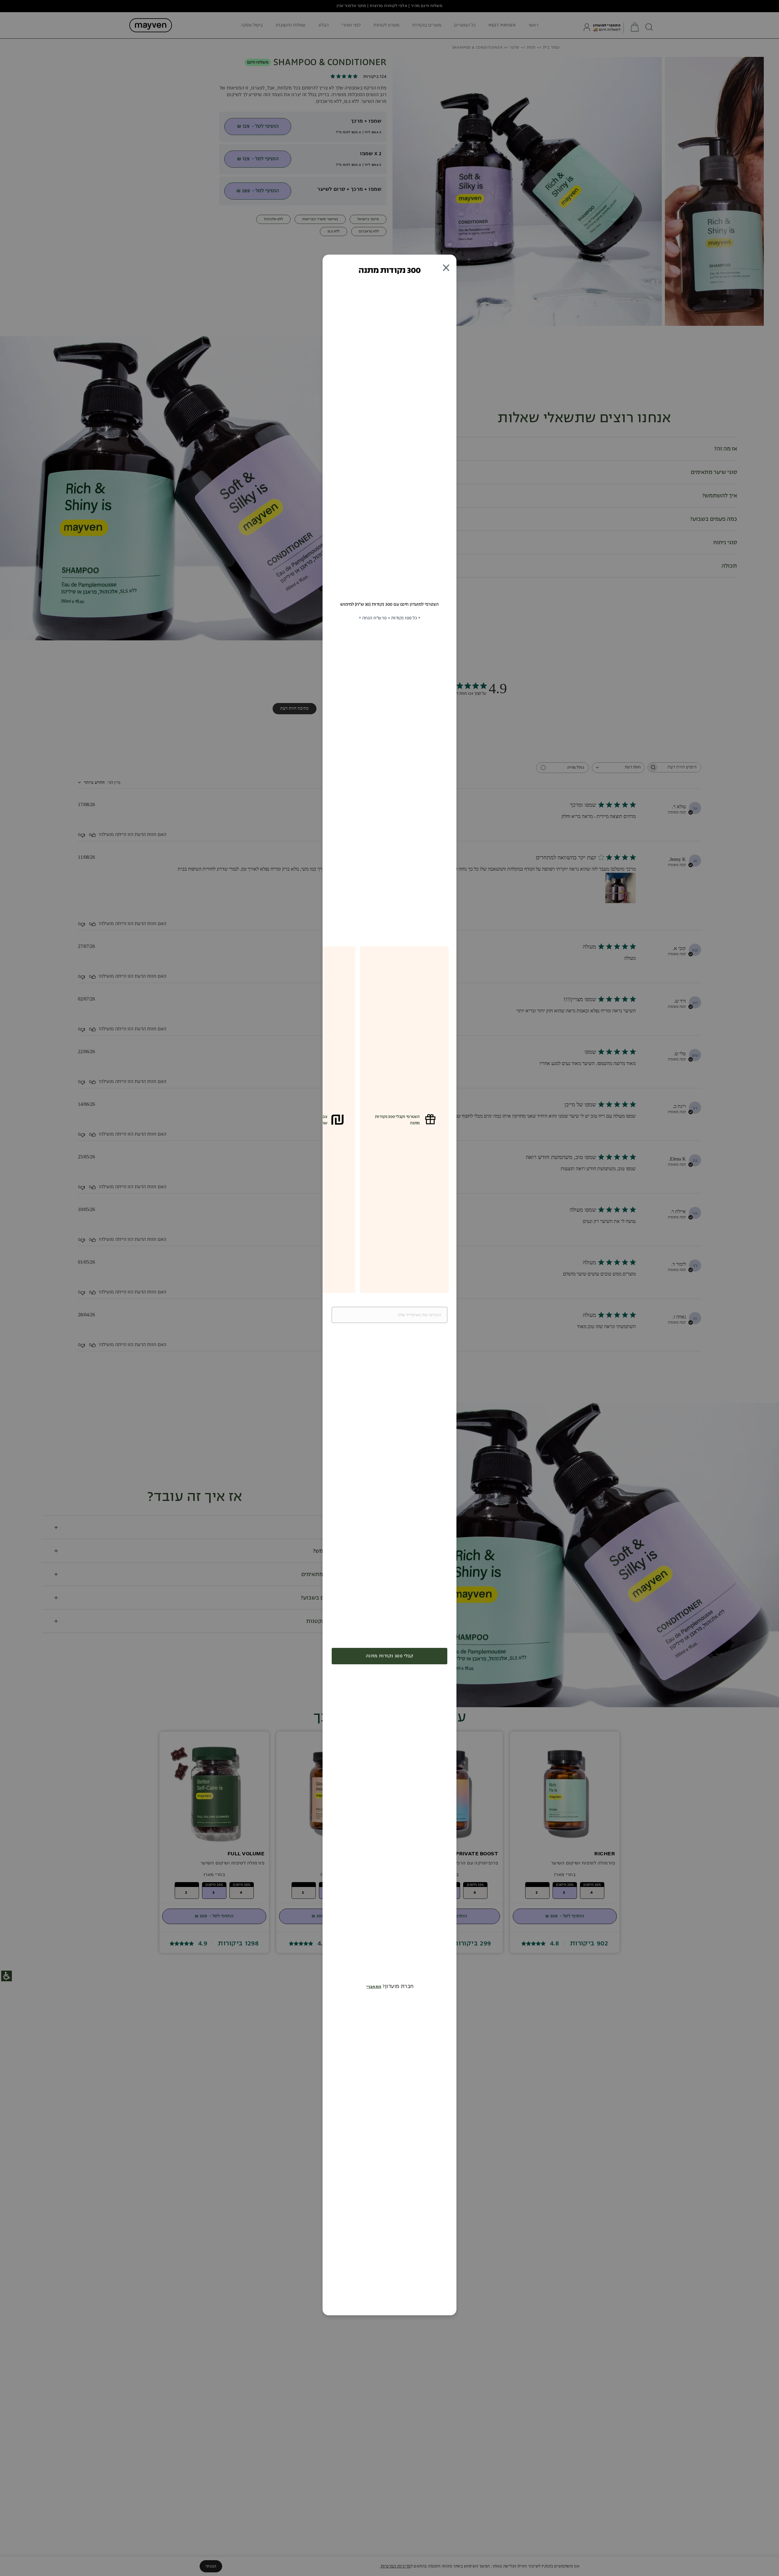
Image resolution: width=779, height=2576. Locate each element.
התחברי (374, 1987)
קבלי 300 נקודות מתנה (389, 1656)
